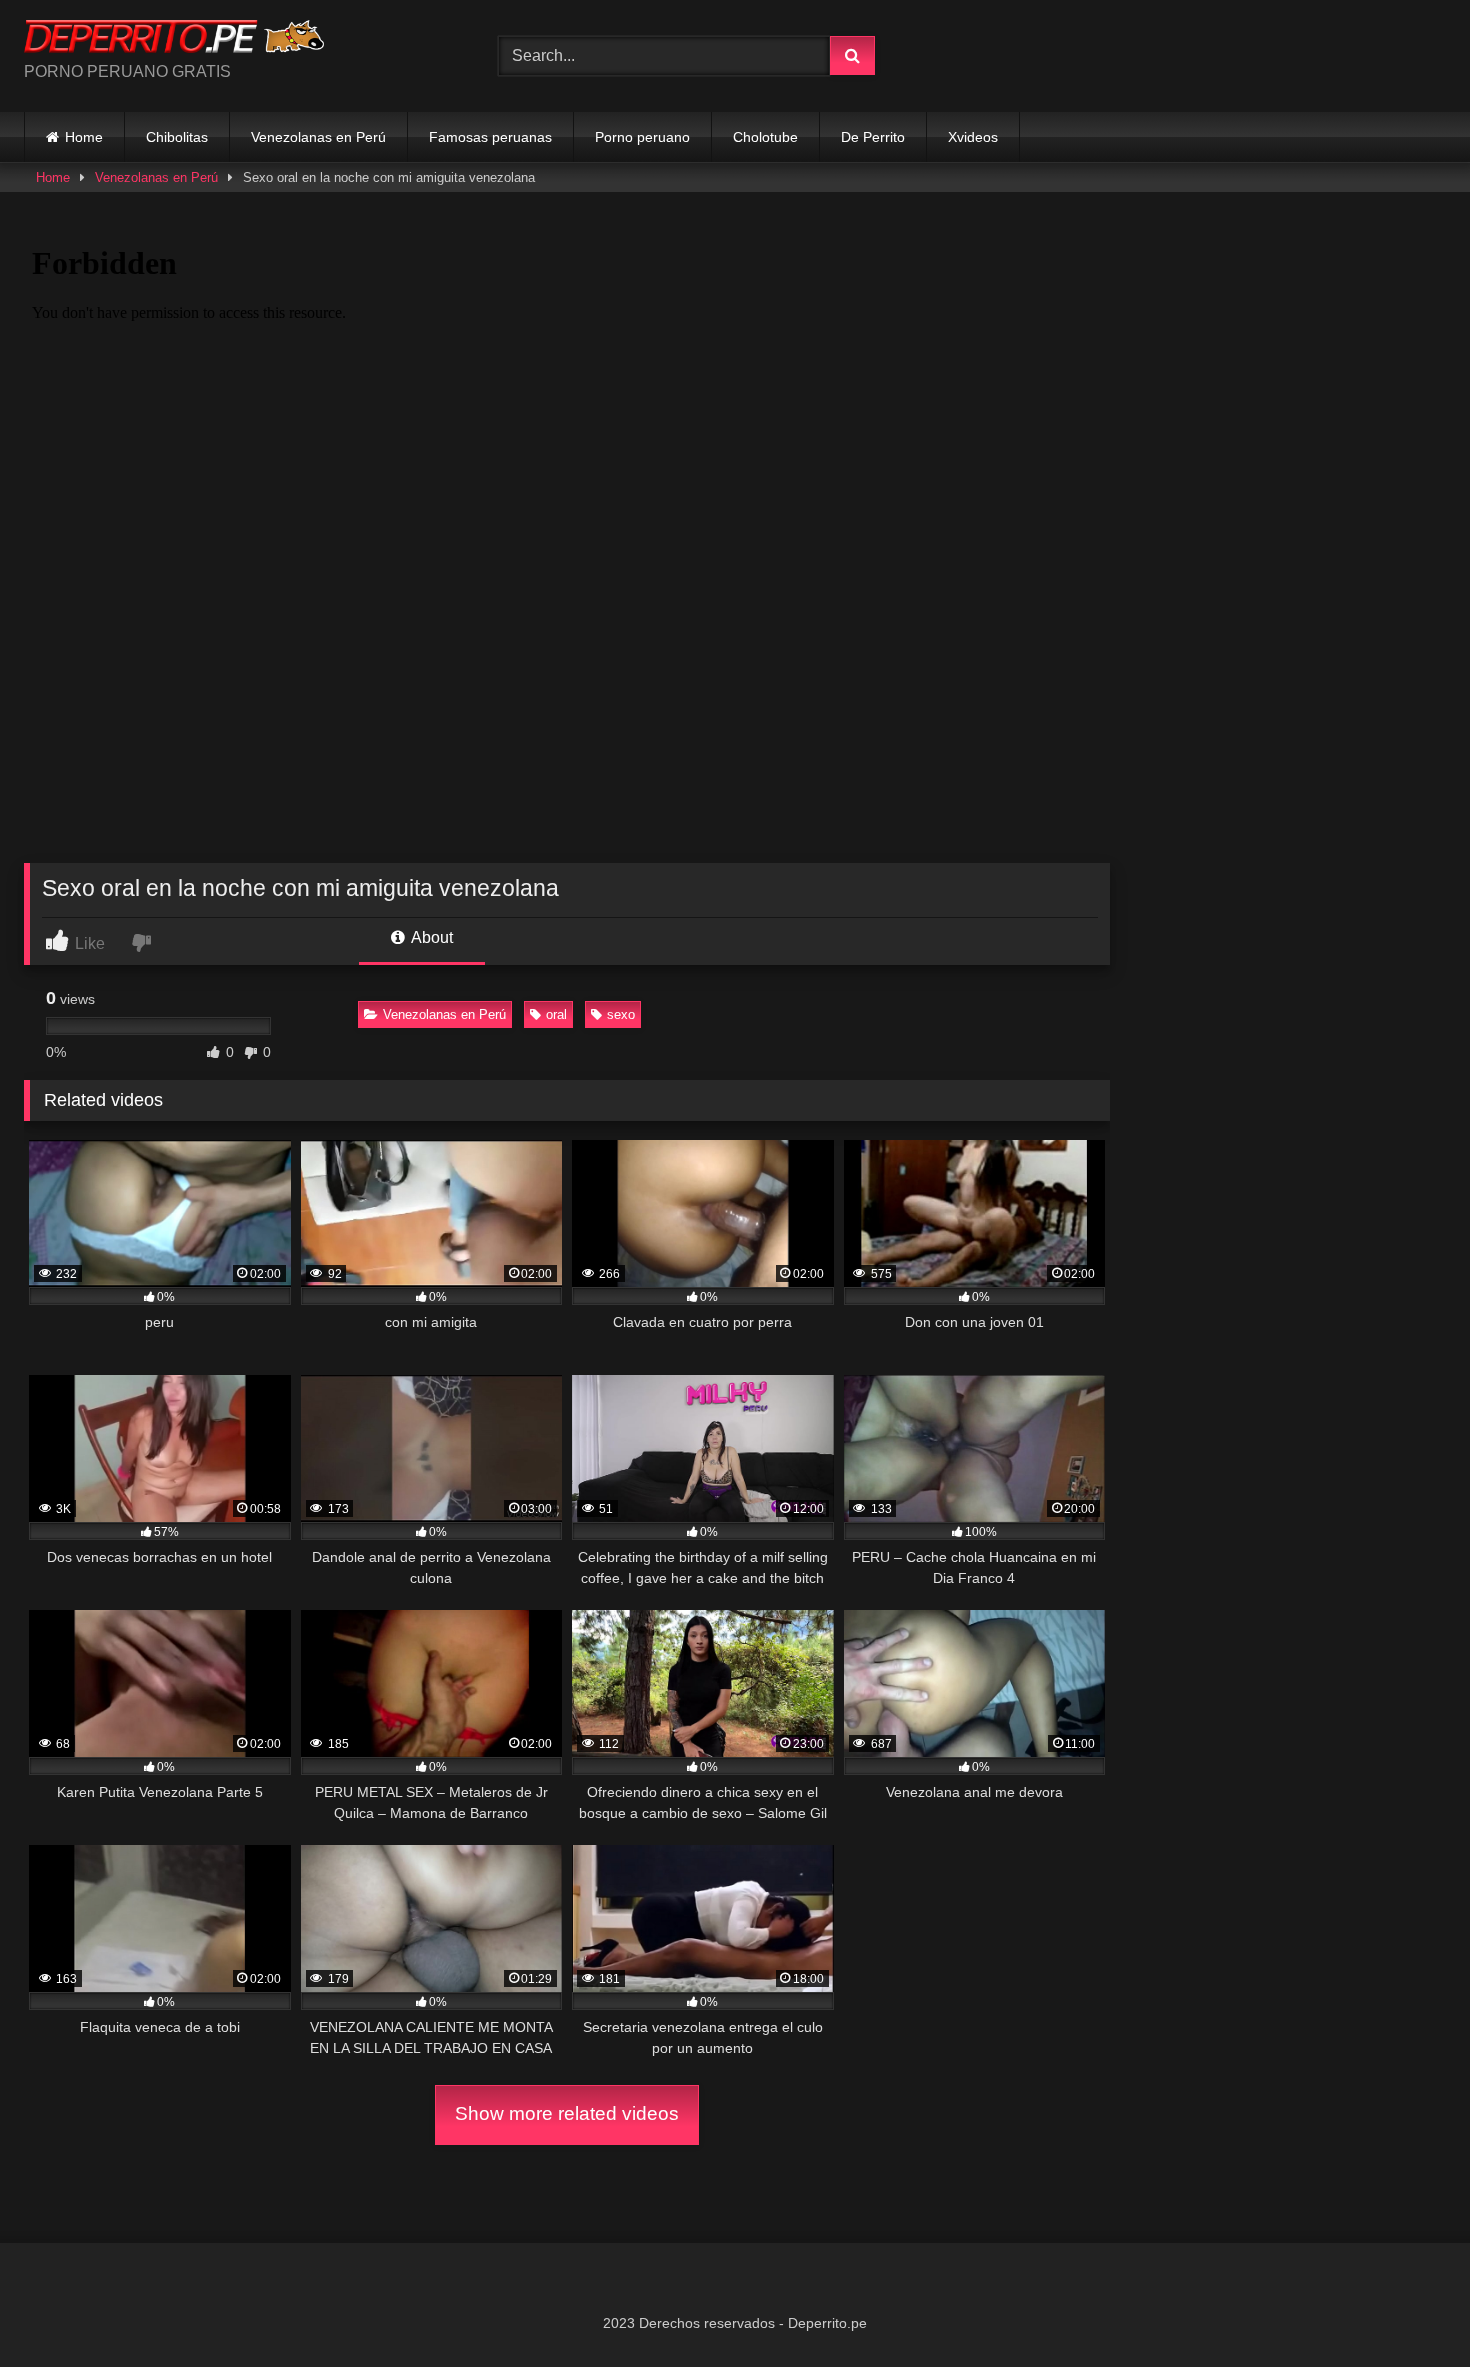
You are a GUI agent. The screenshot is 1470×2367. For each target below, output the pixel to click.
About (430, 937)
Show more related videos (567, 2113)
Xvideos (973, 137)
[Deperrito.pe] (174, 40)
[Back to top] (1408, 2307)
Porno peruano (642, 137)
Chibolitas (177, 137)
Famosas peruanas (490, 137)
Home (84, 137)
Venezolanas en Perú (318, 137)
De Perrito (873, 137)
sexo (621, 1014)
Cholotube (765, 137)
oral (556, 1014)
